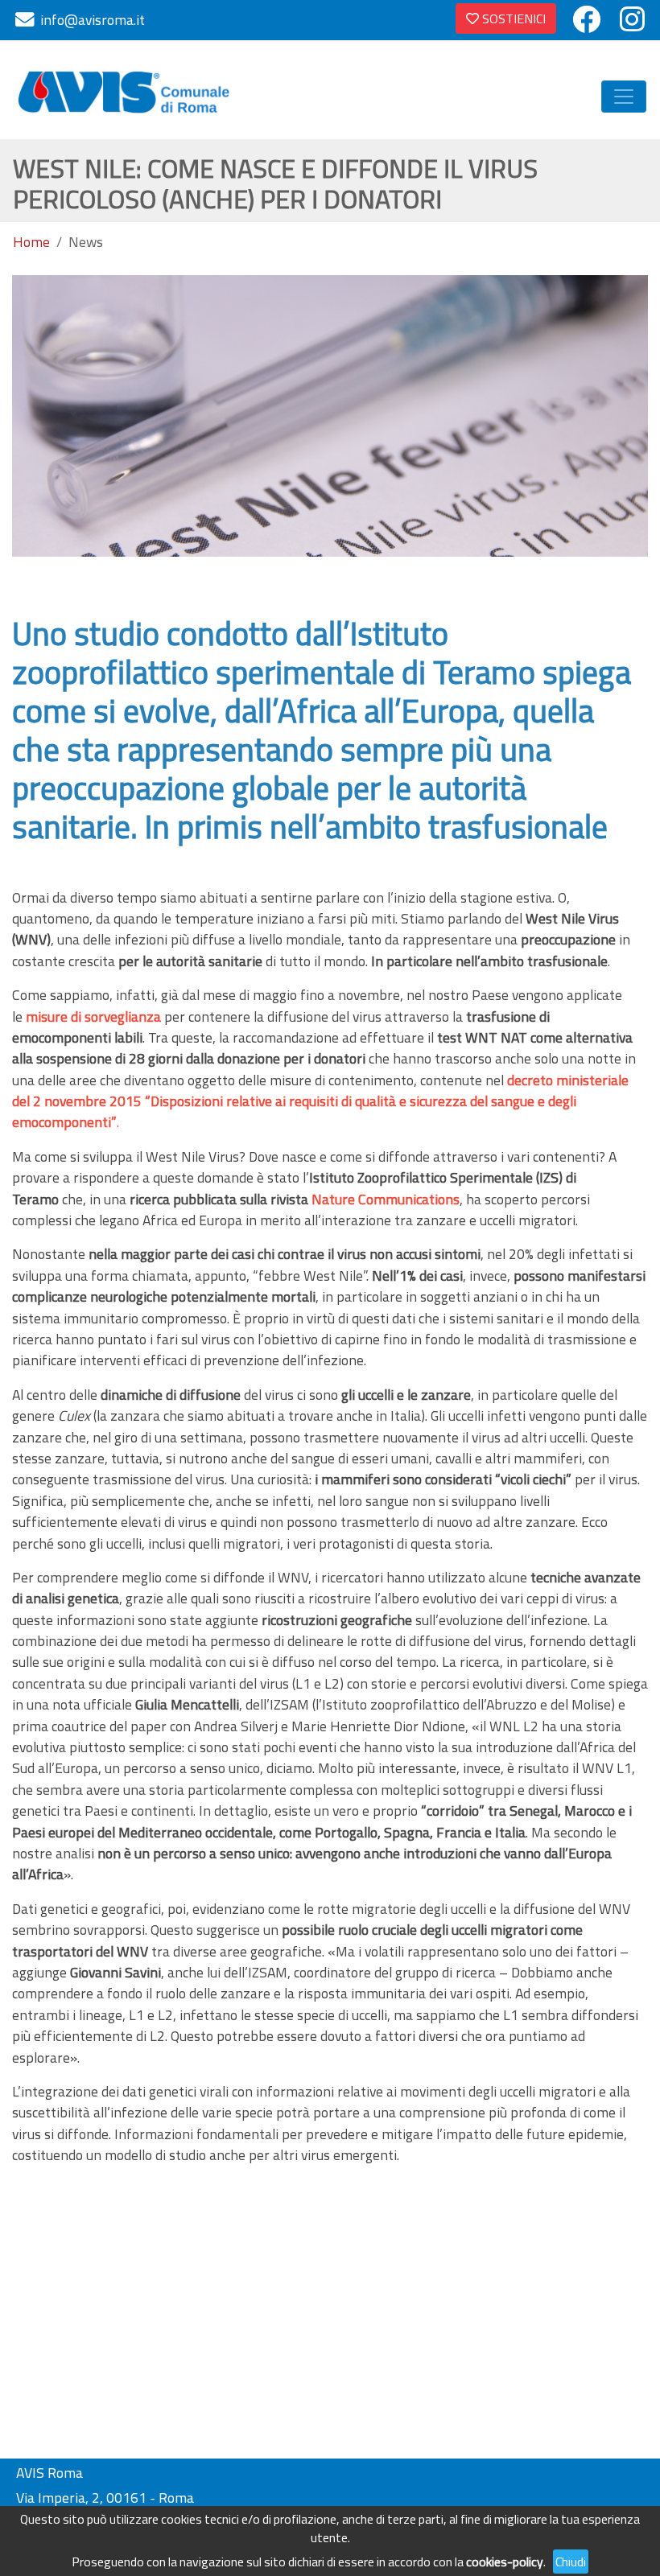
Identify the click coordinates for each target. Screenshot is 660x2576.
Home (31, 242)
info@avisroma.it (93, 20)
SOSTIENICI (512, 19)
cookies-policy (505, 2562)
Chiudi (571, 2562)
